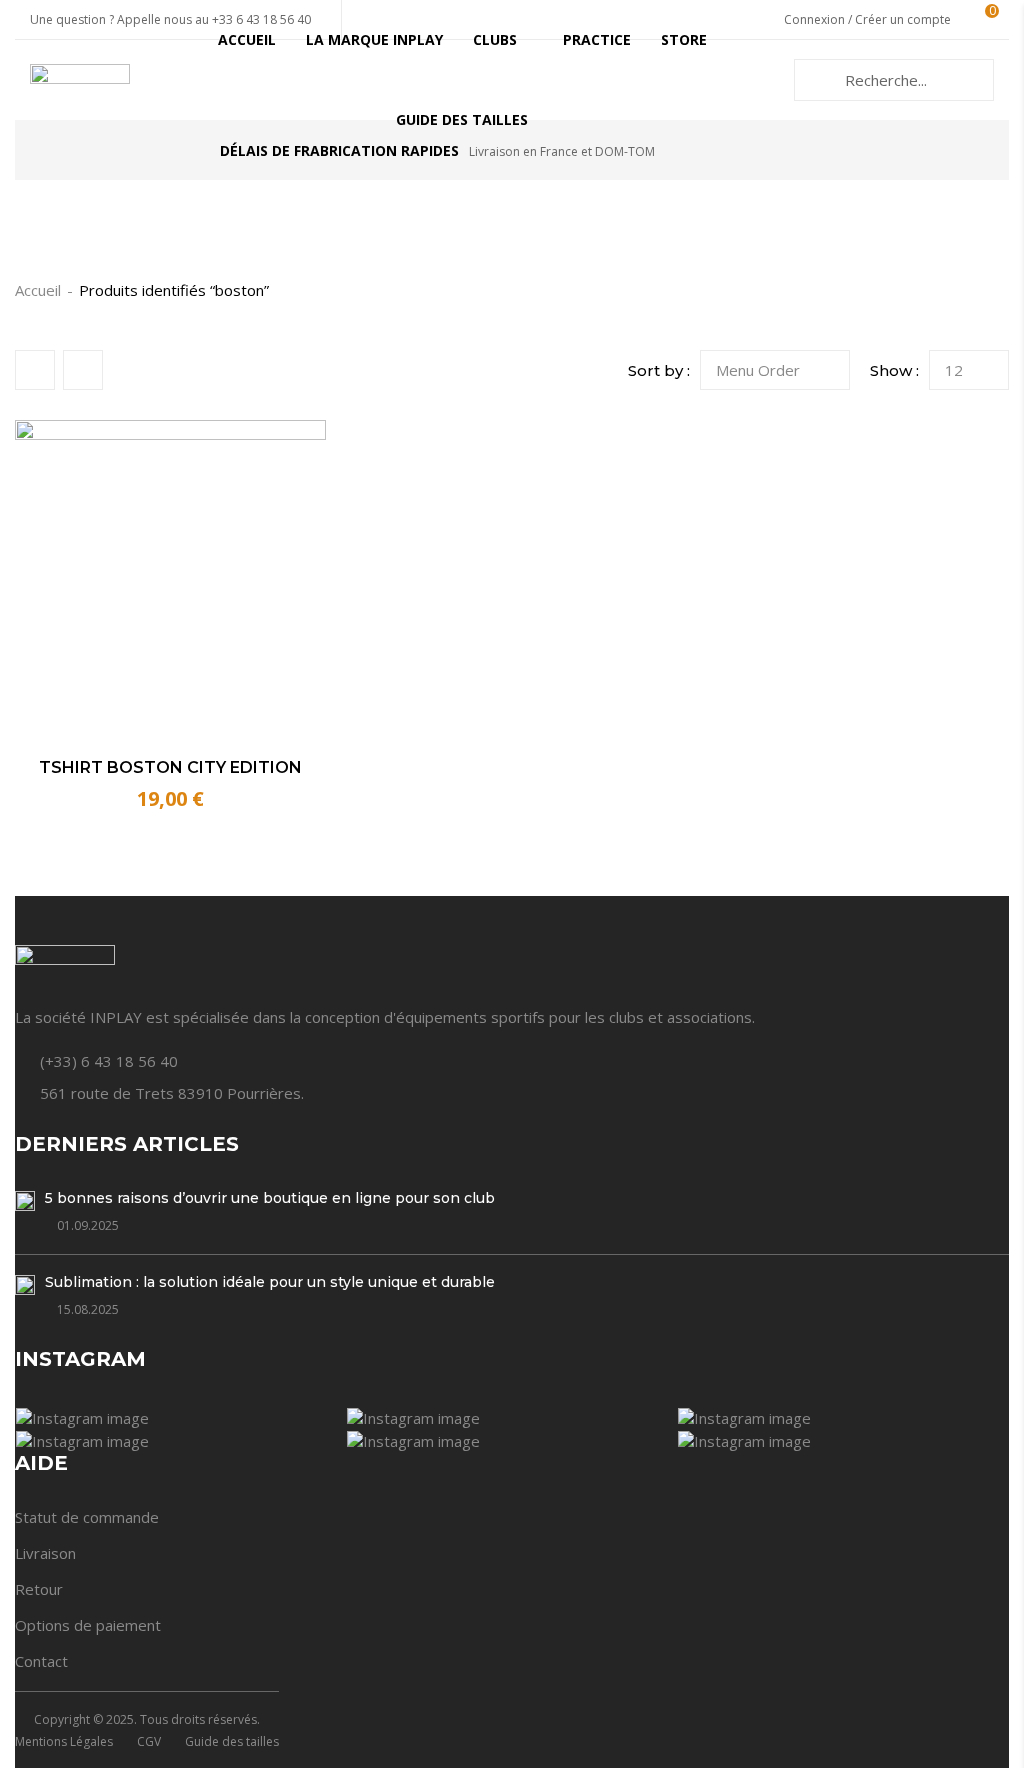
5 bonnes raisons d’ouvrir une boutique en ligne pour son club (270, 1198)
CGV (149, 1741)
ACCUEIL (247, 39)
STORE (684, 39)
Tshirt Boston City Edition (170, 767)
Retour (39, 1589)
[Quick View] (286, 701)
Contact (41, 1661)
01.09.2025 (88, 1225)
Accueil (38, 290)
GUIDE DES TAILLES (462, 119)
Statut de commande (87, 1517)
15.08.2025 (88, 1309)
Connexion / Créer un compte (867, 19)
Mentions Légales (64, 1741)
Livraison (45, 1553)
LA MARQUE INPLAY (374, 39)
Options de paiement (88, 1625)
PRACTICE (597, 39)
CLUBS (495, 39)
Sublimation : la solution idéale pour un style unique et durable (270, 1282)
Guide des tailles (232, 1741)
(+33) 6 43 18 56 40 (109, 1061)
